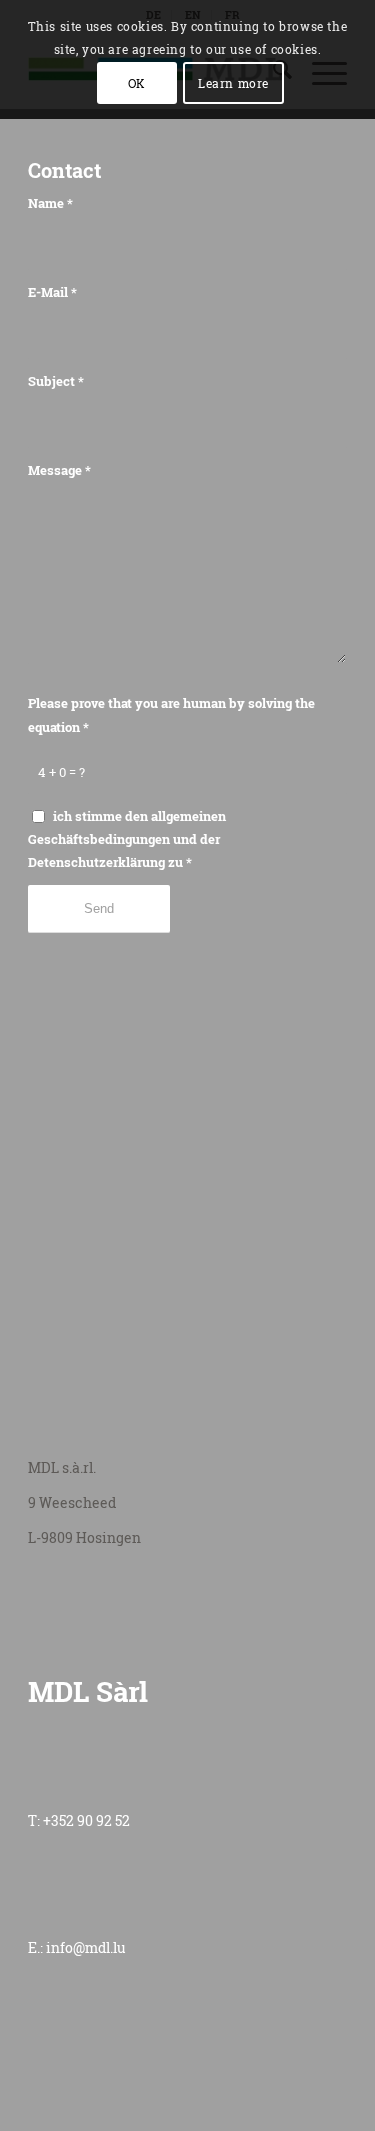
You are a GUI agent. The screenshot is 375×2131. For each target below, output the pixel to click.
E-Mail (52, 292)
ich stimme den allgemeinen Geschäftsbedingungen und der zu (127, 839)
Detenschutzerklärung (96, 862)
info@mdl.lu (86, 1947)
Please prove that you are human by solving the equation (171, 714)
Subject (56, 381)
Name (50, 203)
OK (137, 83)
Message (59, 470)
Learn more (233, 83)
